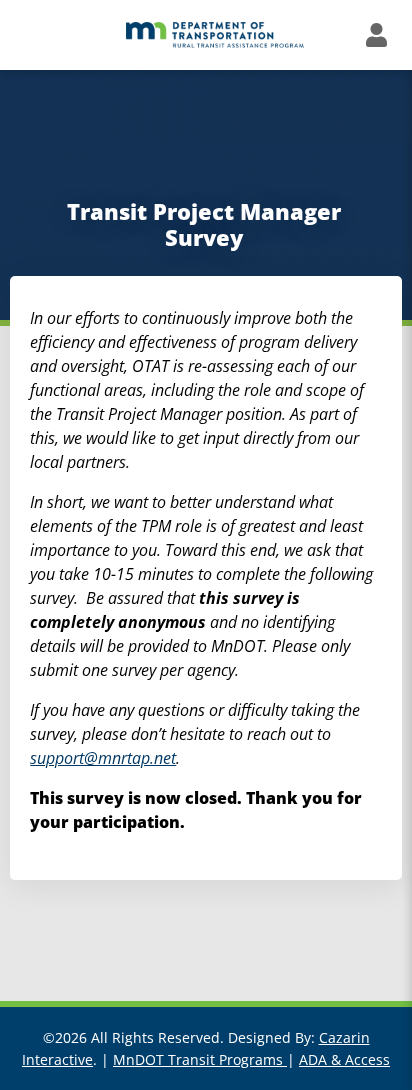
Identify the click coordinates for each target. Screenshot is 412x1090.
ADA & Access (344, 1059)
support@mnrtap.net (103, 758)
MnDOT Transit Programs (200, 1059)
